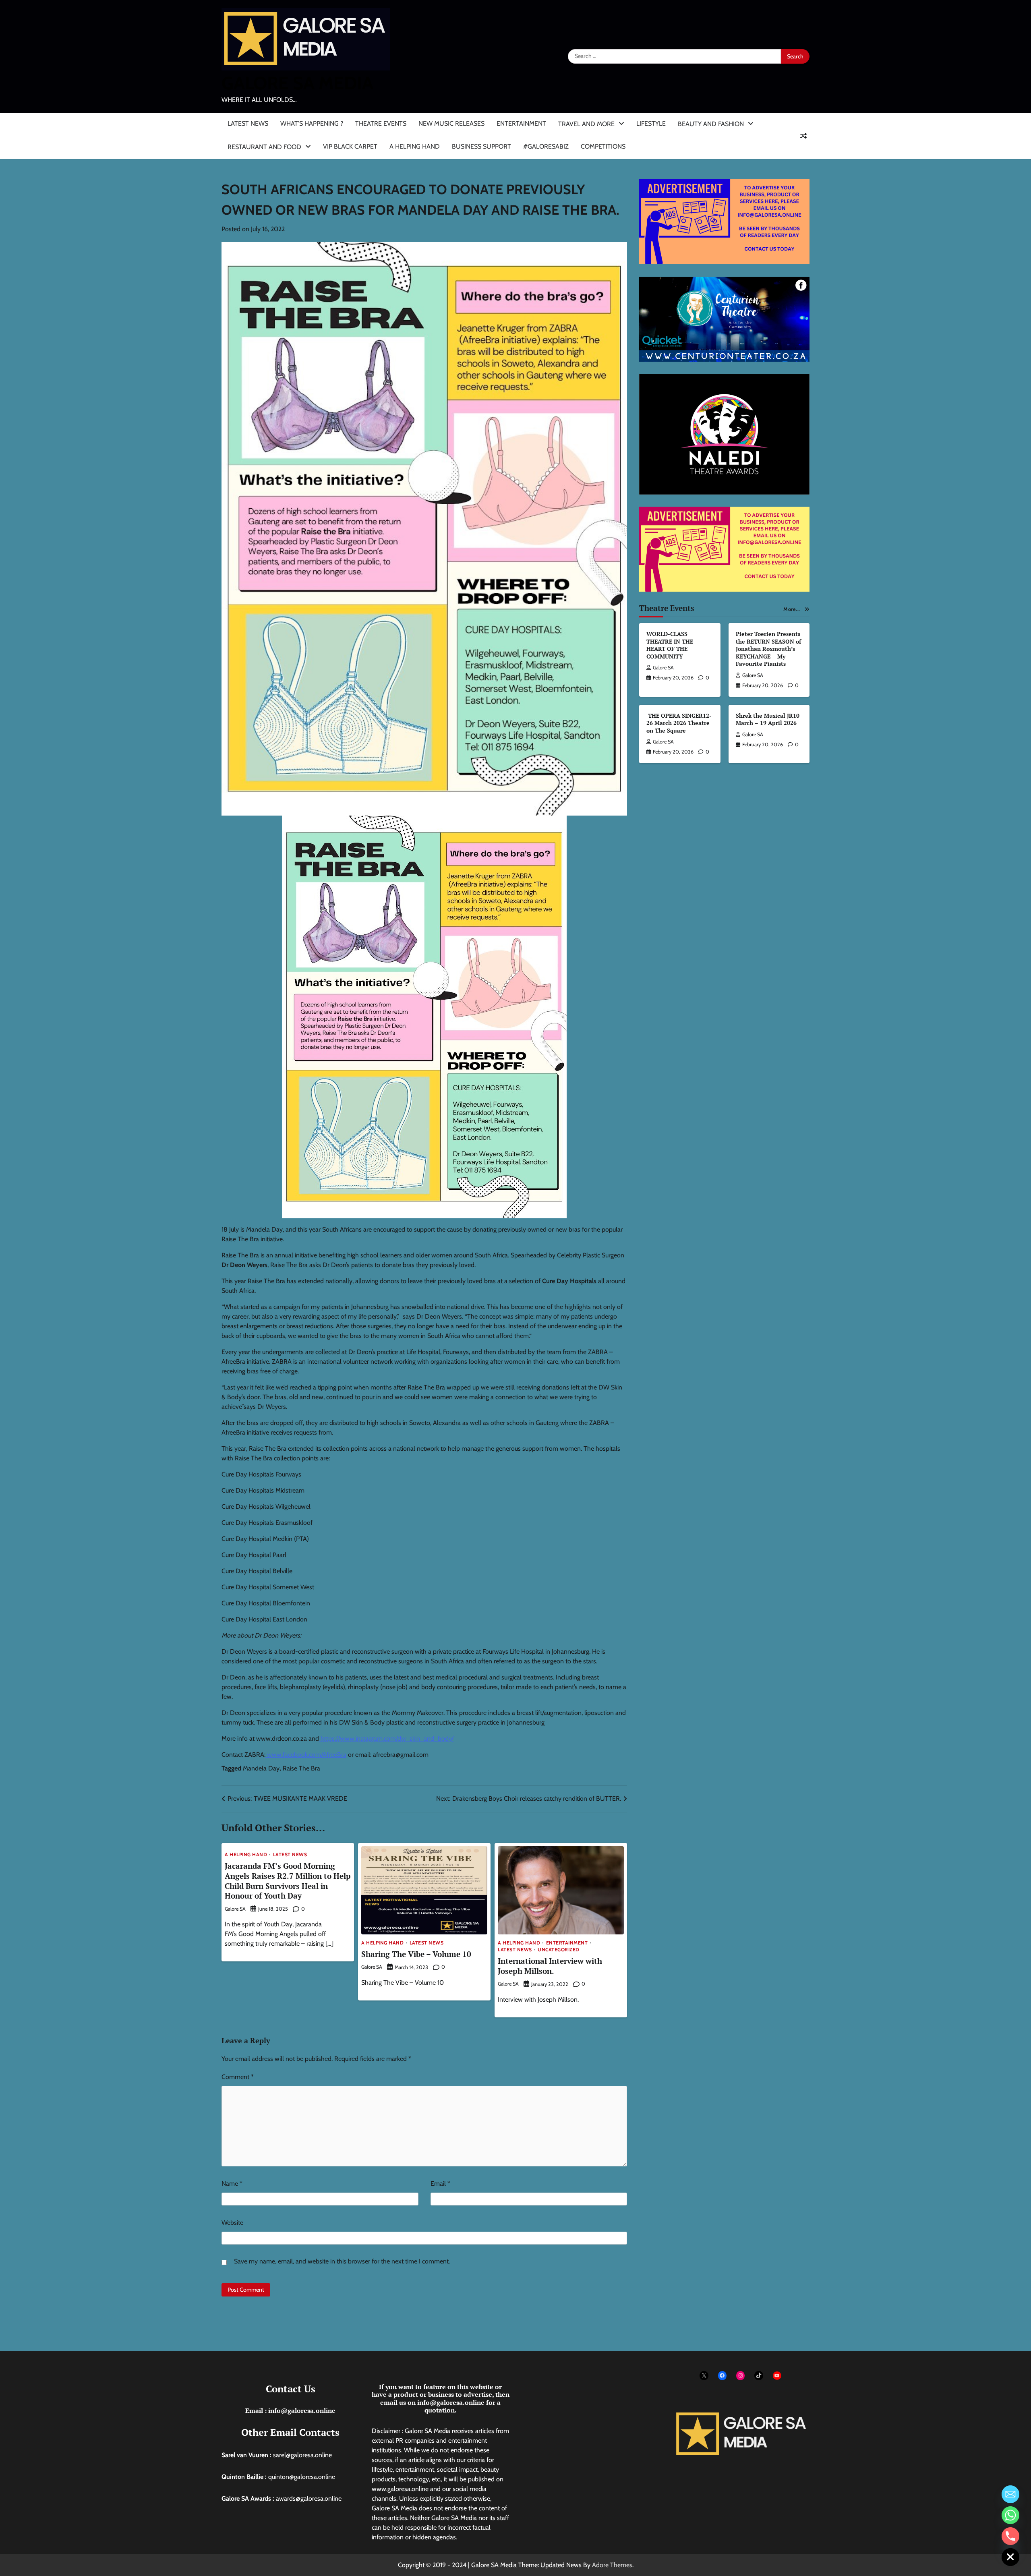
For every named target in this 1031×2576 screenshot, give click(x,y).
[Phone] (1010, 2536)
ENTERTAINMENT (521, 123)
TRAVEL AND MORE (586, 124)
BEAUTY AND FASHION (711, 124)
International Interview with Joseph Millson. (550, 1966)
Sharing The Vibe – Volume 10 (416, 1954)
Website (232, 2223)
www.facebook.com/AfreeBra (307, 1755)
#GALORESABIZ (546, 146)
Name (232, 2184)
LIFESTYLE (651, 123)
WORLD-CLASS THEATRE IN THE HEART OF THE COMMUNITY (670, 645)
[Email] (1010, 2494)
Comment (238, 2077)
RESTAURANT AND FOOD (264, 147)
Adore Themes (612, 2565)
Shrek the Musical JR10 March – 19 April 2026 (768, 719)
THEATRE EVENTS (381, 123)
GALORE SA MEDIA (297, 83)
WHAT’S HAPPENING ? (312, 123)
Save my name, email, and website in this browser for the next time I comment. (342, 2261)
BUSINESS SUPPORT (481, 146)
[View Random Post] (803, 136)
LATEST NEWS (248, 123)
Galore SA (235, 1909)
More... (792, 609)
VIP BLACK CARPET (350, 146)
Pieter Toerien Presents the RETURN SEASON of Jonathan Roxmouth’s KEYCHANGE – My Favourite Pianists (768, 649)
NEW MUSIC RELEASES (451, 123)
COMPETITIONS (603, 146)
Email (440, 2184)
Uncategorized (559, 1950)
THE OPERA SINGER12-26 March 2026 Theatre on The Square (679, 723)
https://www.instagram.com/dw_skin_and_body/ (387, 1738)
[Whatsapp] (1010, 2515)
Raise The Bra (301, 1768)
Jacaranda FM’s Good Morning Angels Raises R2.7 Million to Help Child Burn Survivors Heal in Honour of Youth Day (288, 1881)
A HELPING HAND (415, 146)
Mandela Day (261, 1768)
